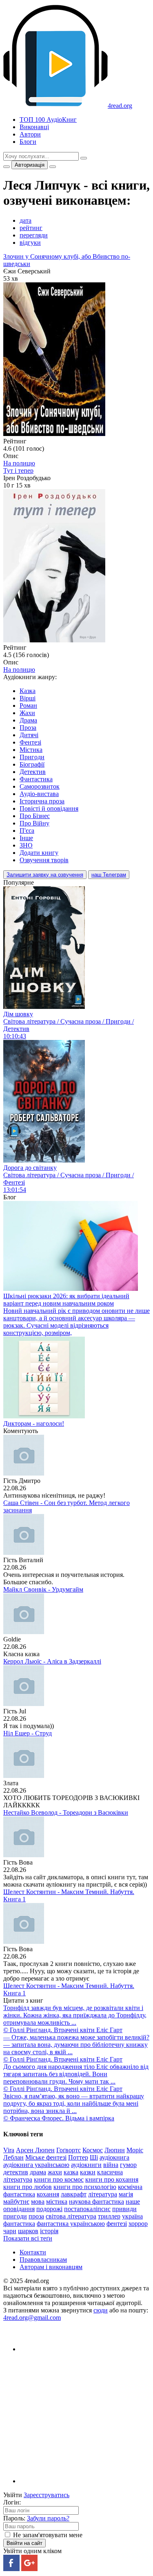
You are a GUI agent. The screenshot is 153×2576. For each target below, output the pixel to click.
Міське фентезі (46, 2157)
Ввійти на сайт (24, 2543)
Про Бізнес (35, 816)
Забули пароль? (48, 2518)
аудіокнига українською (36, 2165)
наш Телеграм (109, 875)
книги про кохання (112, 2179)
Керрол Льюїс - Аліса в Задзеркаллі (52, 1661)
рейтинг (31, 228)
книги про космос (59, 2179)
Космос (93, 2150)
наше (133, 2201)
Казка (28, 691)
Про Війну (34, 823)
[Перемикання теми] (7, 167)
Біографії (32, 764)
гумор (128, 2165)
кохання (48, 2194)
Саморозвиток (40, 786)
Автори (30, 134)
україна (132, 2216)
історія (49, 2231)
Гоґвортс (69, 2150)
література (103, 2194)
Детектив (33, 772)
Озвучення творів (44, 860)
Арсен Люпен (35, 2150)
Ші (94, 2157)
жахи (55, 2172)
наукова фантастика (96, 2201)
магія (126, 2194)
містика (57, 2201)
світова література (71, 2216)
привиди (124, 2209)
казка (71, 2172)
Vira (9, 2150)
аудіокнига (114, 2157)
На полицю (19, 463)
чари (10, 2231)
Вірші (28, 698)
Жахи (27, 713)
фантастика (19, 2224)
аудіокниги (86, 2165)
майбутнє (16, 2201)
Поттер (78, 2157)
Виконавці (34, 127)
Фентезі (30, 742)
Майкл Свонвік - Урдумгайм (43, 1589)
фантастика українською (71, 2224)
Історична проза (42, 801)
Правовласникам (43, 2260)
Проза (28, 728)
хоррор (138, 2224)
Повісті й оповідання (49, 808)
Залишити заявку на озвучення (45, 875)
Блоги (28, 142)
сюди (101, 2310)
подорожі (49, 2209)
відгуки (30, 243)
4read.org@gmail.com (32, 2318)
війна (111, 2165)
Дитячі (29, 735)
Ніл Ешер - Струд (28, 1733)
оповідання (19, 2209)
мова (38, 2201)
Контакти (33, 2252)
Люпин (115, 2150)
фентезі (117, 2224)
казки (88, 2172)
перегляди (34, 235)
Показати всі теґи (28, 2238)
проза (36, 2216)
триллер (109, 2216)
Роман (28, 705)
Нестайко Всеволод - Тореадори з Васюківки (66, 1812)
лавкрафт (74, 2194)
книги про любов (28, 2187)
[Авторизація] (53, 167)
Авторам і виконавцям (51, 2267)
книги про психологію (85, 2187)
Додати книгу (39, 853)
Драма (28, 720)
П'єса (27, 831)
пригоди (15, 2216)
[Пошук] (84, 158)
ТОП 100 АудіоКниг (48, 120)
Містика (31, 750)
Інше (26, 838)
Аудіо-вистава (39, 794)
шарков (28, 2231)
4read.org (120, 106)
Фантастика (36, 779)
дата (25, 220)
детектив (16, 2172)
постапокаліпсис (87, 2209)
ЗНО (26, 845)
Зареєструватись (47, 2495)
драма (38, 2172)
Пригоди (32, 757)
